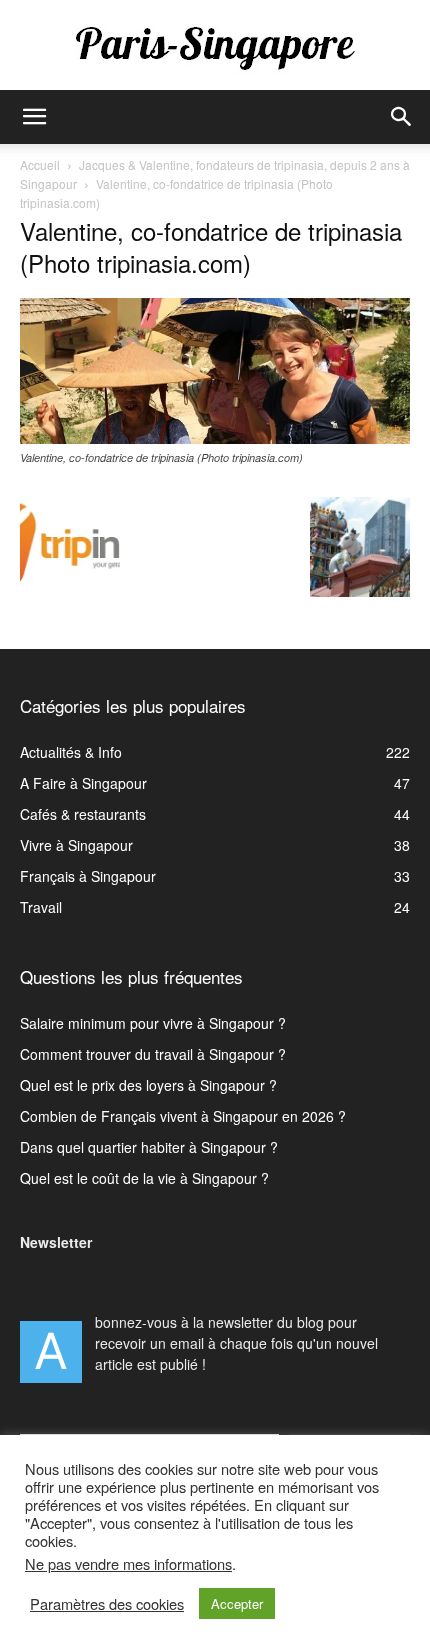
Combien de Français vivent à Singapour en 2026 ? (183, 1116)
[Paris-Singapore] (215, 47)
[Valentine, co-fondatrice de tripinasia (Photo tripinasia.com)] (215, 438)
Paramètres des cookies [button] (107, 1604)
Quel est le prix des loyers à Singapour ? (148, 1085)
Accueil (40, 164)
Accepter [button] (237, 1603)
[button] (34, 117)
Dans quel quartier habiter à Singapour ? (149, 1147)
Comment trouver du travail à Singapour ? (153, 1054)
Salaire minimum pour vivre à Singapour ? (153, 1023)
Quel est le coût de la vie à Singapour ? (144, 1178)
